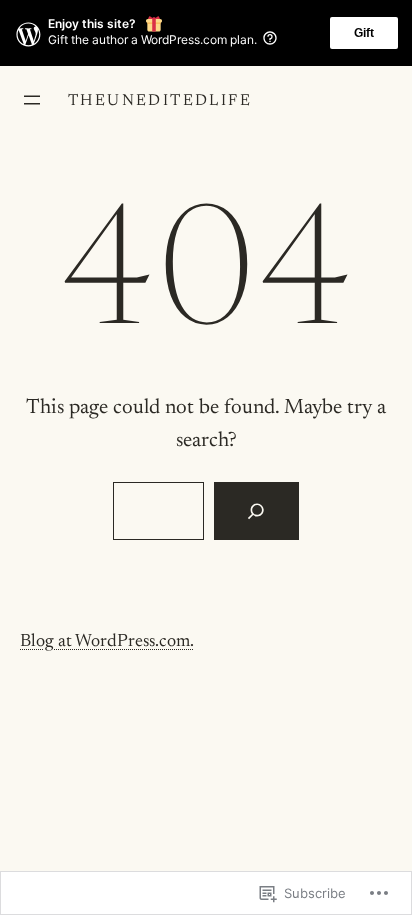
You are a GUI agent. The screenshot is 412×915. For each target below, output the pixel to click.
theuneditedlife (160, 101)
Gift (364, 33)
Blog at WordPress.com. (107, 642)
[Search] (256, 511)
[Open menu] (32, 100)
